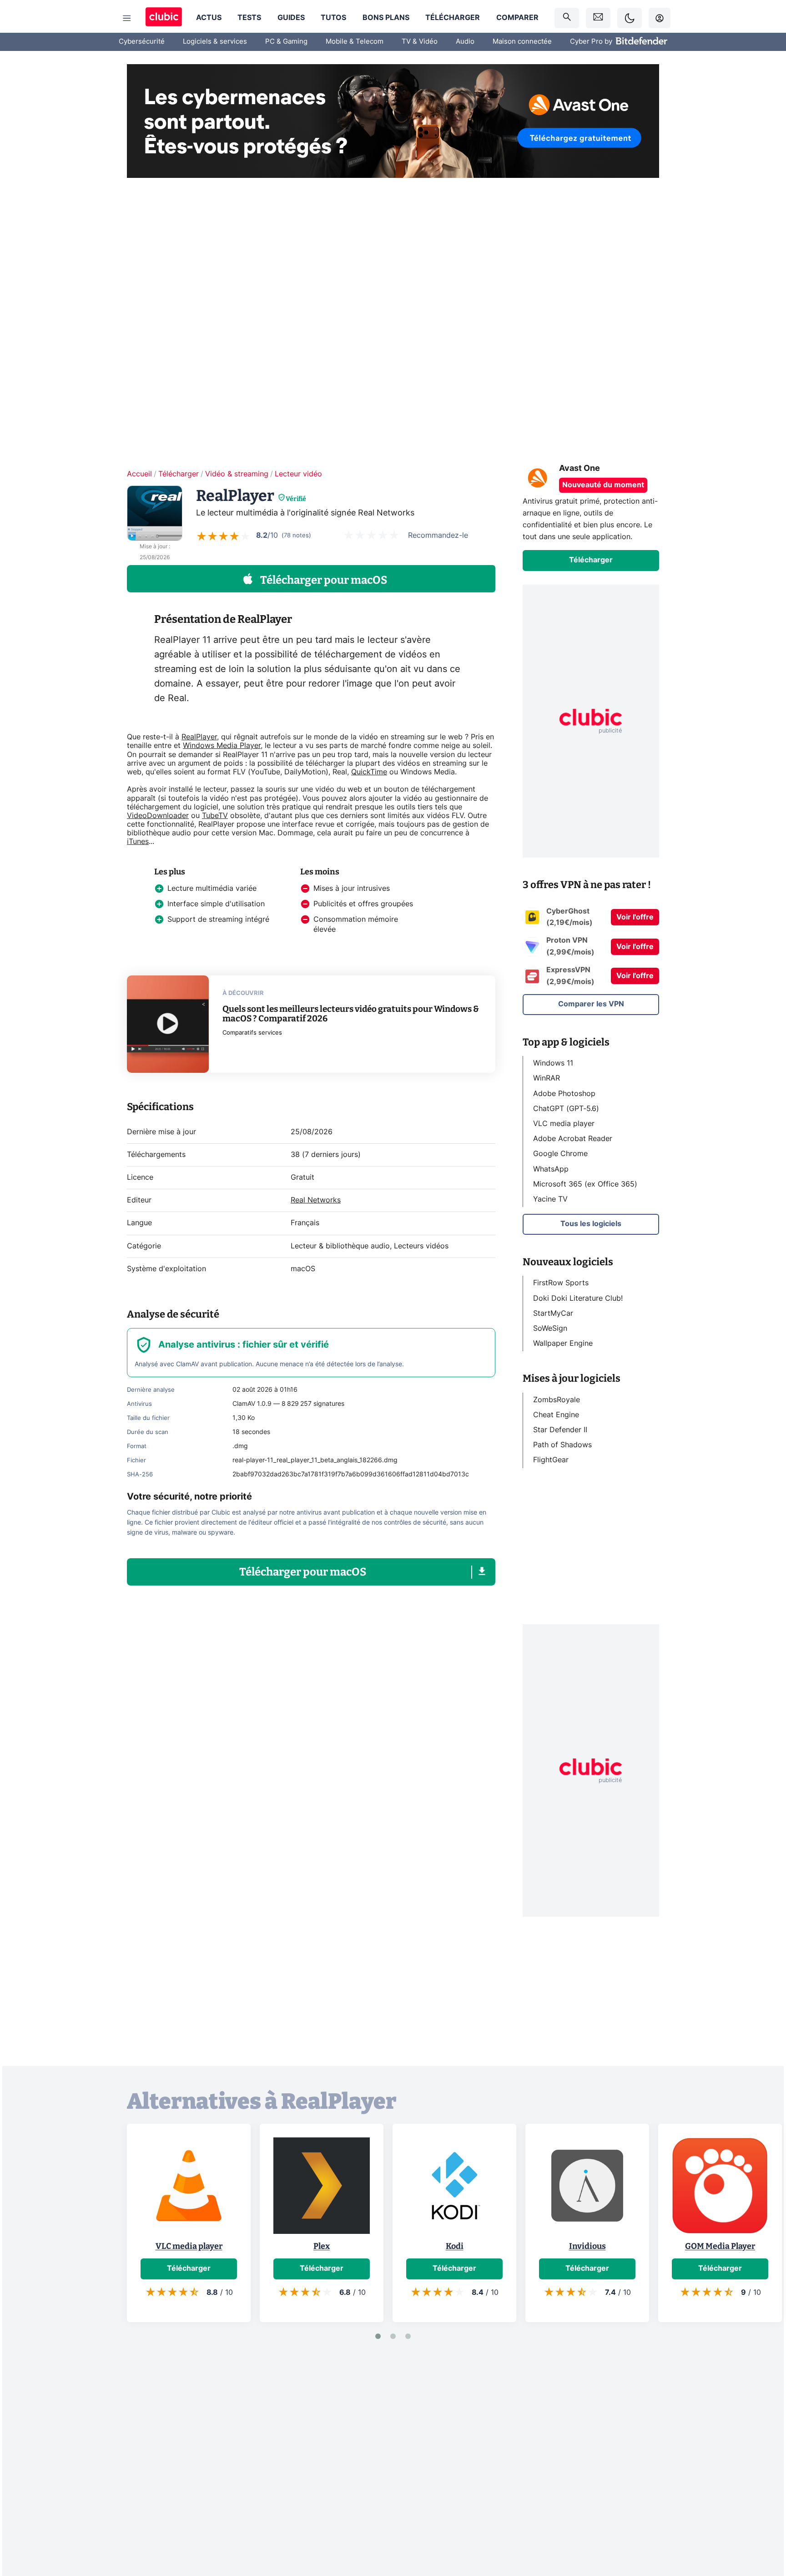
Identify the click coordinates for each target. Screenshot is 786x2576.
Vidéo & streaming (237, 474)
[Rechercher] (567, 18)
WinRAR (547, 1078)
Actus (209, 18)
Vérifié (296, 499)
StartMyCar (553, 1313)
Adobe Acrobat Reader (573, 1139)
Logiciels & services (215, 42)
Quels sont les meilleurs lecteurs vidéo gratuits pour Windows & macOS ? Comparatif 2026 (351, 1014)
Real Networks (316, 1200)
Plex (322, 2246)
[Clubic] (164, 18)
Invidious (587, 2246)
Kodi (455, 2246)
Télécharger (453, 18)
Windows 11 (553, 1063)
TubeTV (215, 816)
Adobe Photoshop (564, 1093)
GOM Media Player (720, 2246)
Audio (465, 42)
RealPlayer (199, 737)
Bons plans (386, 18)
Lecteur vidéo (298, 474)
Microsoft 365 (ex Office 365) (585, 1184)
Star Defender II (560, 1430)
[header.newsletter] (598, 18)
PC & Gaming (286, 42)
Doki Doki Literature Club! (578, 1298)
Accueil (139, 474)
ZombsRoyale (557, 1399)
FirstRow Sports (561, 1283)
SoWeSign (550, 1328)
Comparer (517, 18)
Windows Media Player (222, 746)
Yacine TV (550, 1199)
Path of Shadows (562, 1445)
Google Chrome (560, 1154)
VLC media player (564, 1124)
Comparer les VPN (591, 1004)
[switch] (630, 18)
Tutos (333, 18)
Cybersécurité (142, 42)
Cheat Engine (556, 1414)
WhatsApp (551, 1169)
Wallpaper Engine (563, 1344)
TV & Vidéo (420, 42)
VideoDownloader (158, 816)
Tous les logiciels (591, 1224)
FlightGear (551, 1460)
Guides (291, 18)
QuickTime (369, 772)
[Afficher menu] (127, 18)
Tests (249, 18)
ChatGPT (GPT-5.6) (566, 1108)
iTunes (138, 842)
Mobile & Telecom (355, 42)
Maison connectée (522, 42)
